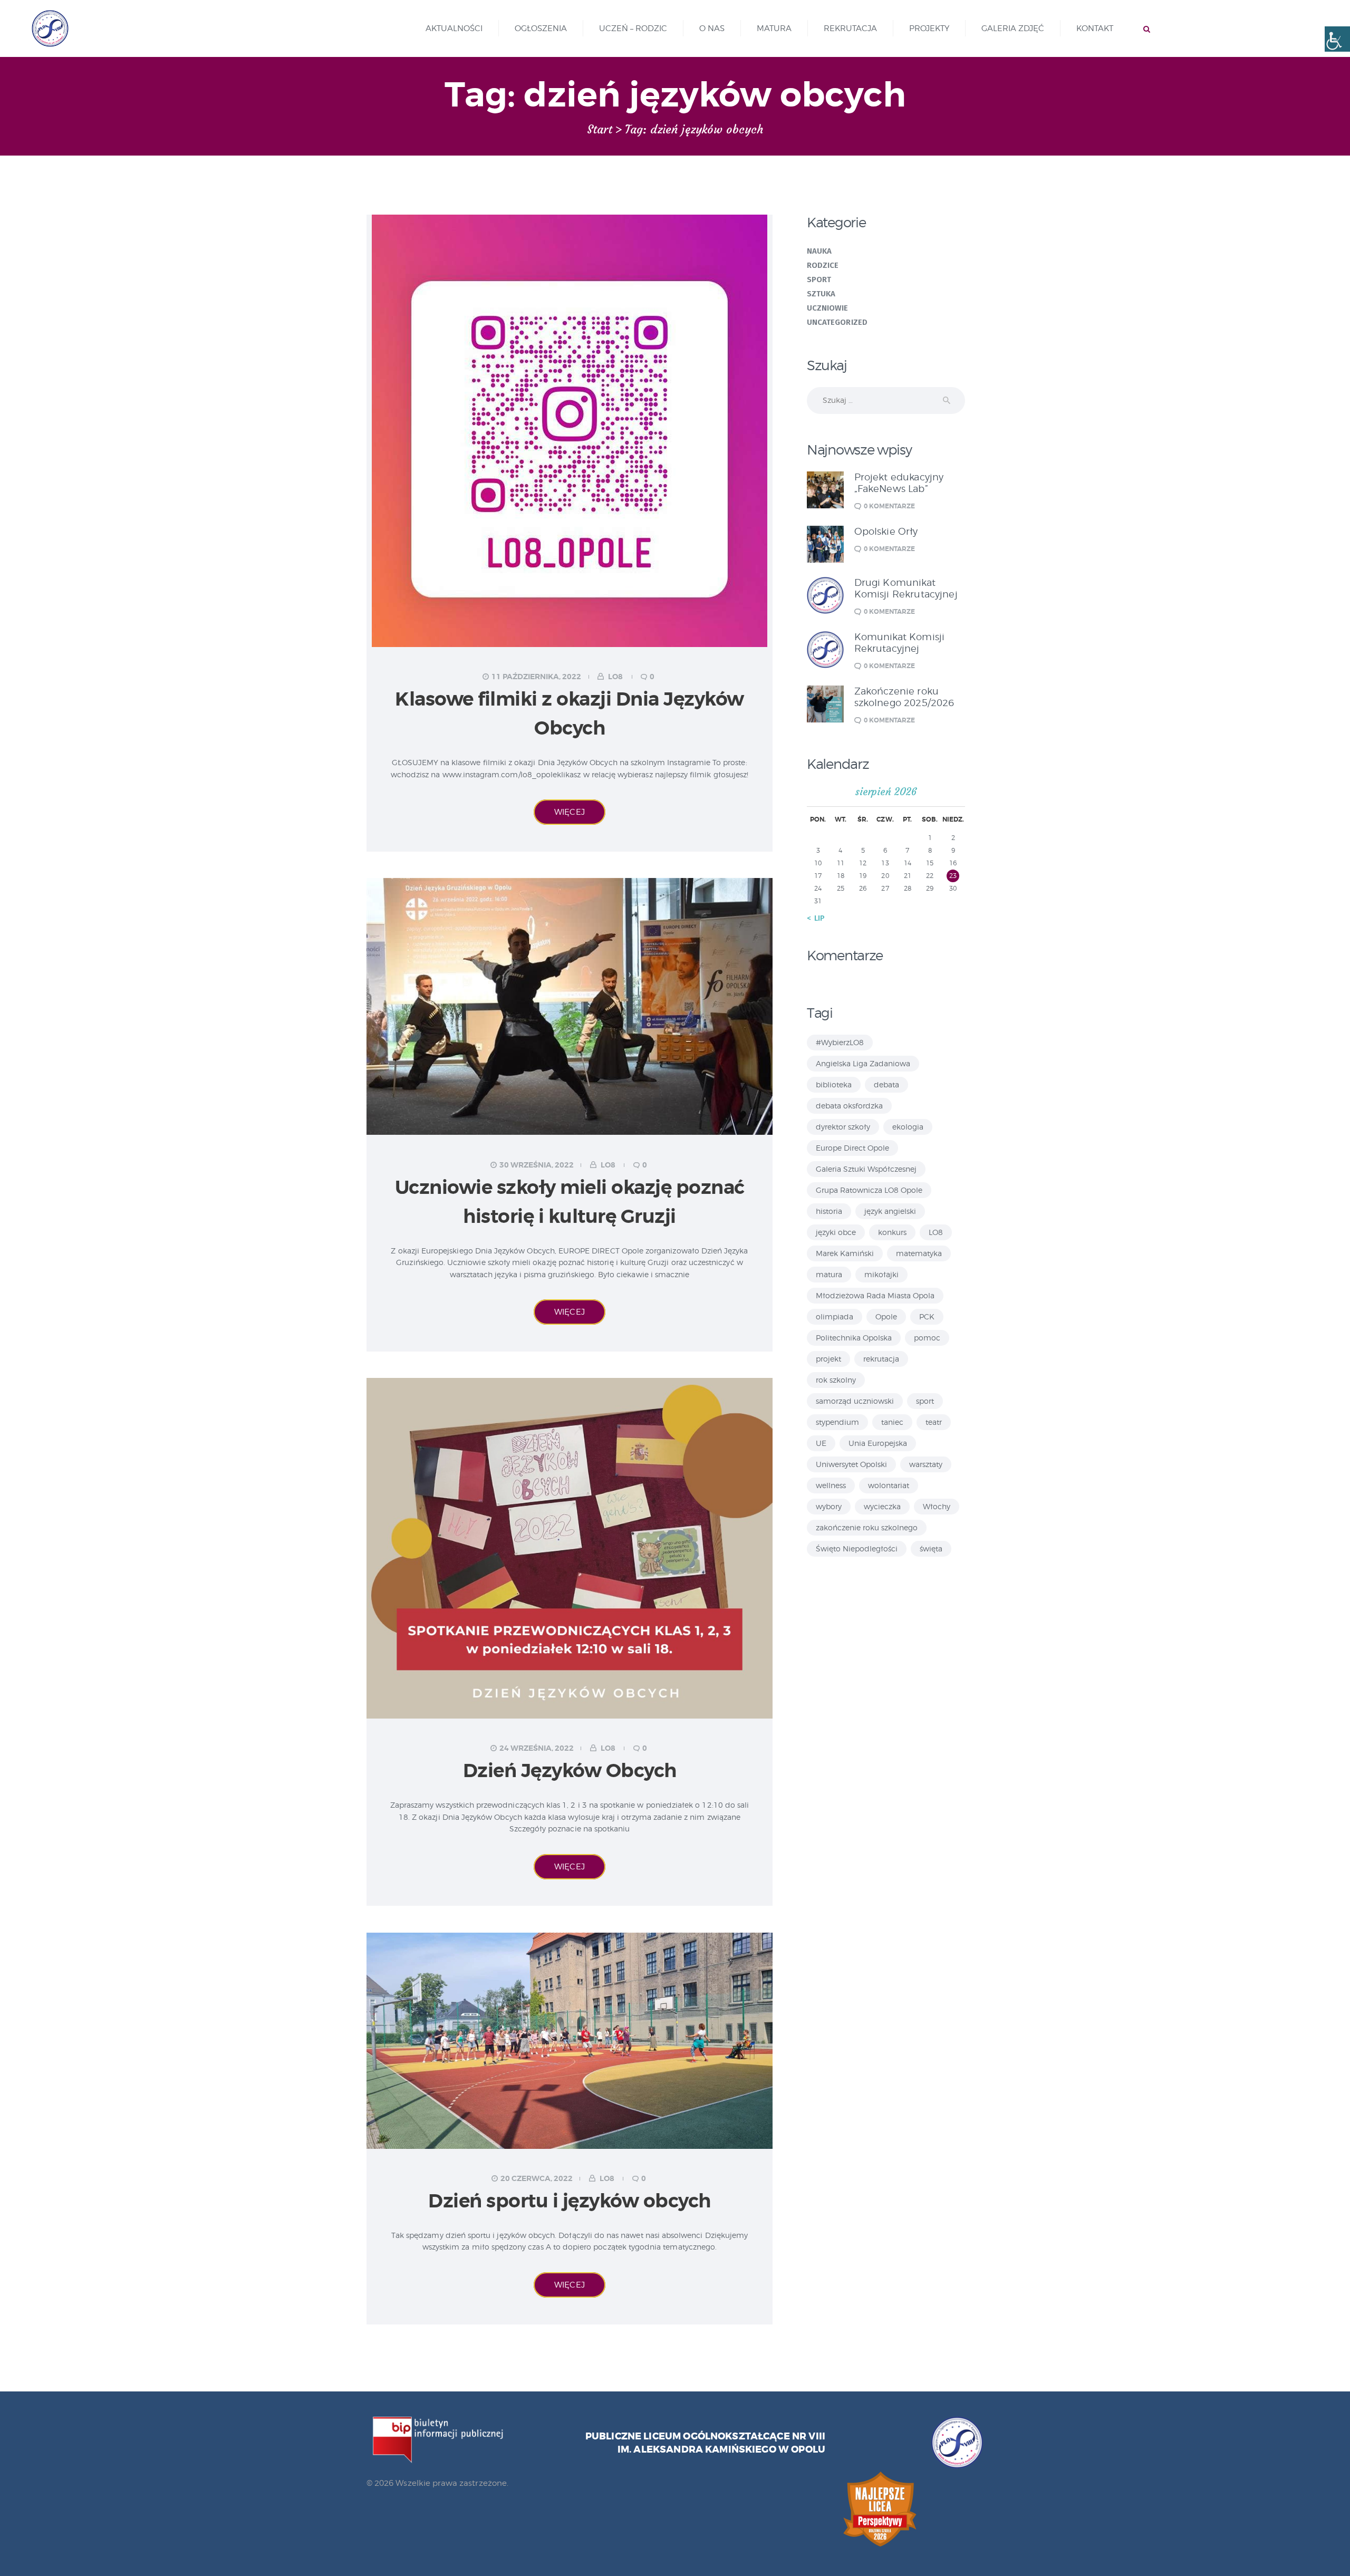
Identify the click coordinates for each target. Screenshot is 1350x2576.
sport (925, 1401)
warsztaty (926, 1464)
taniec (892, 1422)
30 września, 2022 (537, 1165)
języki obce (836, 1232)
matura (829, 1274)
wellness (831, 1485)
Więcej (570, 812)
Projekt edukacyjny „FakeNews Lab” (899, 483)
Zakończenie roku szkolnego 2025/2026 (904, 697)
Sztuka (821, 294)
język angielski (890, 1211)
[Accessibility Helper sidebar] (1337, 39)
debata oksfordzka (849, 1106)
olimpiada (835, 1316)
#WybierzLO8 (840, 1042)
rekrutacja (881, 1359)
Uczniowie (828, 308)
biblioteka (834, 1084)
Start (600, 130)
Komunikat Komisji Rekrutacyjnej (900, 643)
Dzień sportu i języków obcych (570, 2201)
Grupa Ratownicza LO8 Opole (869, 1190)
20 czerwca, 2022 (537, 2178)
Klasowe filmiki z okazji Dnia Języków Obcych (570, 714)
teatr (934, 1422)
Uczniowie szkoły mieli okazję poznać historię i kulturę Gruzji (570, 1202)
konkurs (892, 1232)
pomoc (927, 1338)
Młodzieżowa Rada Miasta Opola (875, 1295)
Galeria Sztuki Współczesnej (866, 1169)
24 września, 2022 (537, 1748)
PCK (927, 1316)
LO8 (615, 677)
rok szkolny (836, 1380)
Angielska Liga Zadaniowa (863, 1063)
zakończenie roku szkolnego (867, 1527)
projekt (828, 1359)
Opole (886, 1316)
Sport (819, 279)
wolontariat (889, 1485)
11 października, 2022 (536, 677)
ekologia (908, 1127)
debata (886, 1084)
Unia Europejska (878, 1443)
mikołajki (881, 1274)
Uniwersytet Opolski (851, 1464)
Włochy (937, 1506)
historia (829, 1211)
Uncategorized (837, 322)
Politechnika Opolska (854, 1338)
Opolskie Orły (886, 531)
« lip (816, 918)
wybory (829, 1506)
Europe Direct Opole (852, 1148)
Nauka (819, 251)
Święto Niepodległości (857, 1549)
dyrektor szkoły (843, 1127)
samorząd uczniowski (855, 1401)
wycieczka (882, 1506)
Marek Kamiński (845, 1253)
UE (821, 1443)
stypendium (837, 1422)
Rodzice (823, 265)
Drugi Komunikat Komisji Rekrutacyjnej (906, 588)
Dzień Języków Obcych (570, 1771)
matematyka (919, 1253)
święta (931, 1549)
